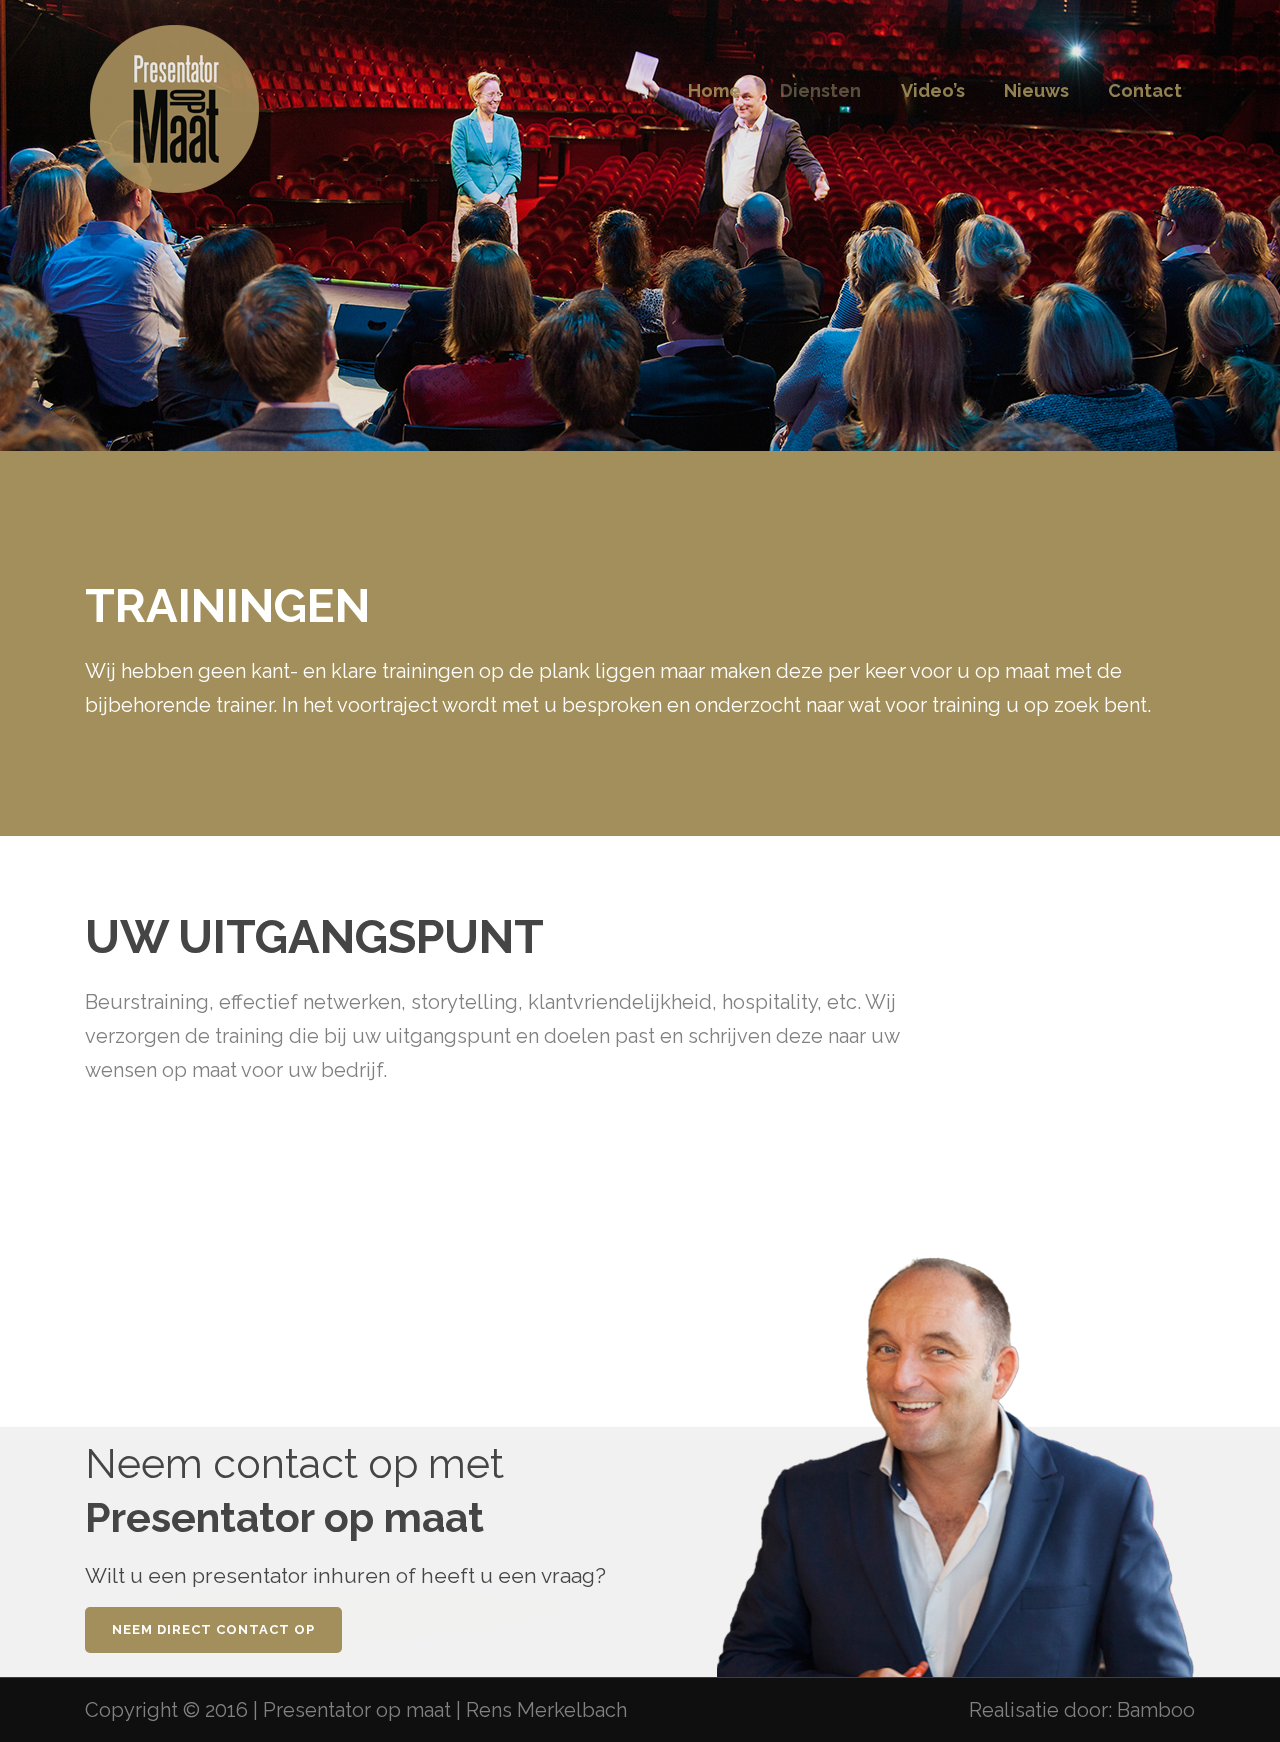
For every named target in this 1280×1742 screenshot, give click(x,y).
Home (714, 90)
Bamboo (1156, 1710)
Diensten (820, 90)
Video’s (933, 90)
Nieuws (1036, 90)
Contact (1145, 90)
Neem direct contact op (213, 1629)
